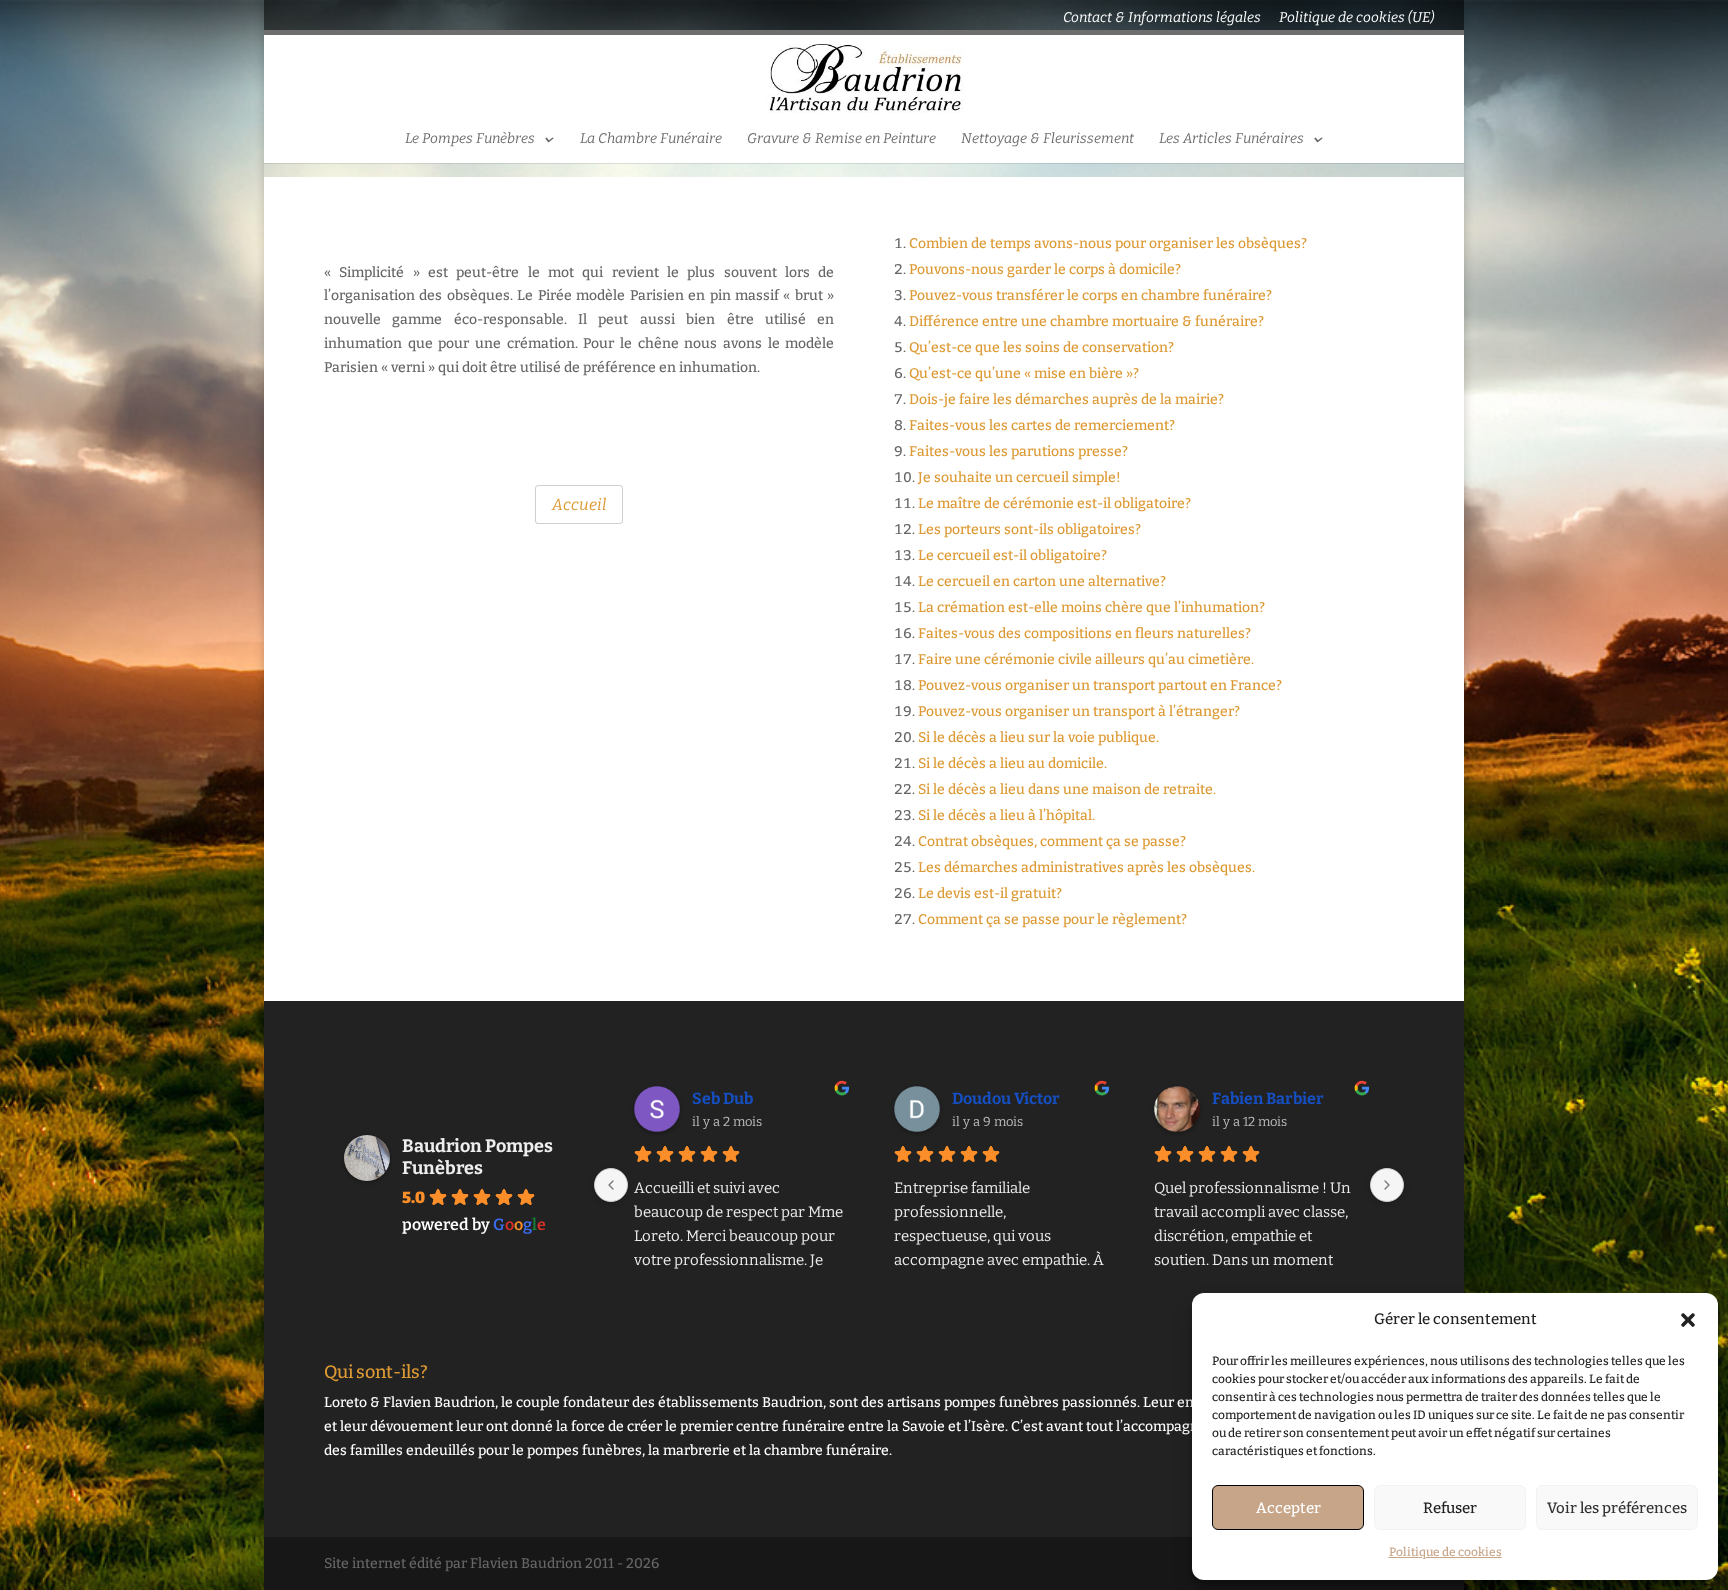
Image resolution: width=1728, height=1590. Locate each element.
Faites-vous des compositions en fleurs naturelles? (1084, 633)
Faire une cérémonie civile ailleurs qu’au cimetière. (1086, 659)
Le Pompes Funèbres (470, 139)
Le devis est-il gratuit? (990, 893)
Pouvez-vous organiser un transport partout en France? (1100, 685)
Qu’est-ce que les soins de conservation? (1041, 347)
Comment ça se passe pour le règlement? (1052, 919)
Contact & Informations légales (1162, 18)
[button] (1688, 1320)
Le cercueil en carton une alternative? (1042, 581)
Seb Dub (722, 1098)
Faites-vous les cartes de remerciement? (1042, 425)
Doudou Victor (1006, 1098)
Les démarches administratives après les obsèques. (1086, 867)
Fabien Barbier (1268, 1098)
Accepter (1288, 1508)
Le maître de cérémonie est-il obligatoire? (1054, 503)
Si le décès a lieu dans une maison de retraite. (1067, 789)
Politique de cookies (1445, 1552)
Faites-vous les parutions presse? (1018, 451)
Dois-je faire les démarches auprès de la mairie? (1066, 399)
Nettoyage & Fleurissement (1047, 139)
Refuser (1450, 1508)
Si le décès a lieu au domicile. (1012, 763)
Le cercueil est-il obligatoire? (1012, 555)
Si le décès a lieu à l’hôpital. (1006, 815)
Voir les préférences (1617, 1508)
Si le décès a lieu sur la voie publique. (1038, 737)
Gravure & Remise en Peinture (841, 139)
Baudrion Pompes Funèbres (477, 1157)
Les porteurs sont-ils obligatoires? (1029, 529)
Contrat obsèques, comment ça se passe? (1052, 841)
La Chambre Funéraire (651, 139)
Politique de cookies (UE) (1356, 18)
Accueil (579, 504)
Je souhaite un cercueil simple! (1019, 477)
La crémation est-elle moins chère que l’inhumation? (1091, 607)
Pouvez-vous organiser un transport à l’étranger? (1079, 711)
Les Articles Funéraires (1231, 139)
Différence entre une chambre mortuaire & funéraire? (1086, 321)
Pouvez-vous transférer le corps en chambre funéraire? (1090, 295)
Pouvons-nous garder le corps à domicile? (1045, 269)
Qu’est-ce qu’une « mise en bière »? (1024, 373)
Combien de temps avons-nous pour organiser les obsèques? (1108, 243)
